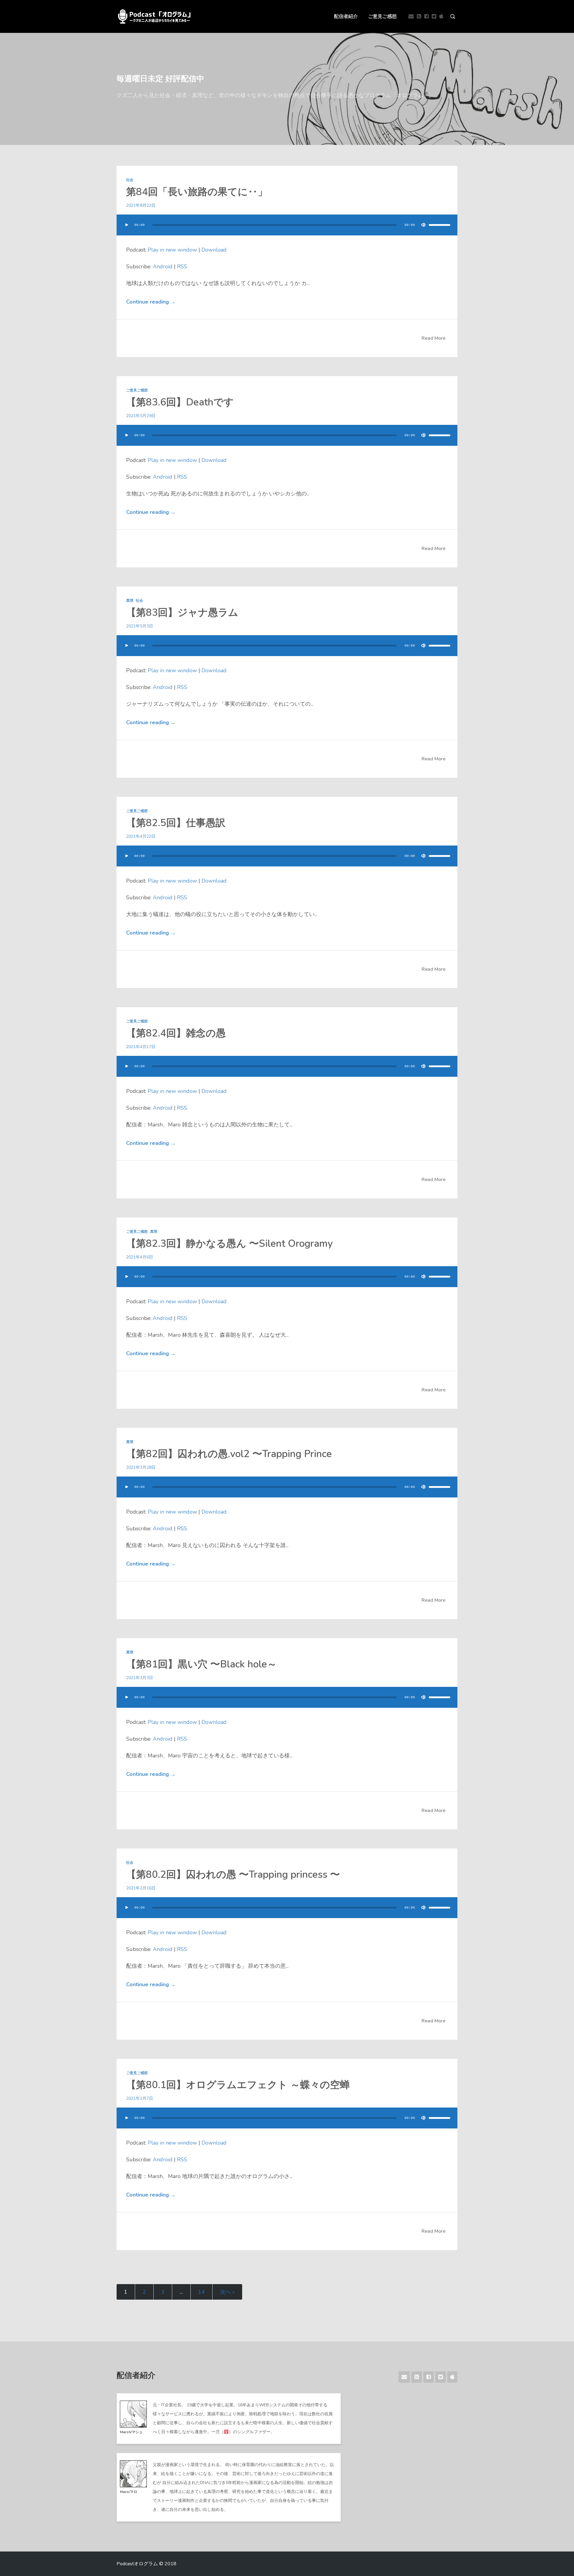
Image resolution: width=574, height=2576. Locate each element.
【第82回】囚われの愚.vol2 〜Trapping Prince (229, 1454)
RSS (182, 267)
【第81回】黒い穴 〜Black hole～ (201, 1664)
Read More (433, 338)
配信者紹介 (346, 16)
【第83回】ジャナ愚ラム (182, 613)
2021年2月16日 (141, 1888)
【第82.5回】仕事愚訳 (176, 823)
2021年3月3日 (140, 1678)
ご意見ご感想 (382, 16)
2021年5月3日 (140, 626)
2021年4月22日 (141, 836)
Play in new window (172, 250)
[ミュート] (423, 225)
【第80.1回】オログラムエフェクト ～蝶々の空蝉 (238, 2085)
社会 (130, 180)
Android (163, 267)
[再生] (127, 225)
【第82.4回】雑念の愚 (176, 1033)
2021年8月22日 (141, 205)
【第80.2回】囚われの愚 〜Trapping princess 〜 (233, 1875)
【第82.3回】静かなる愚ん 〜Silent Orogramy (229, 1244)
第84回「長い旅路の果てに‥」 (197, 192)
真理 (130, 601)
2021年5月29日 (141, 416)
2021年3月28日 (141, 1467)
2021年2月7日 (140, 2098)
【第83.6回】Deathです (180, 402)
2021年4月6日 (140, 1257)
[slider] (439, 225)
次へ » (227, 2292)
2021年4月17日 (141, 1047)
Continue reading (151, 302)
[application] (287, 231)
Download (214, 250)
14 (201, 2292)
